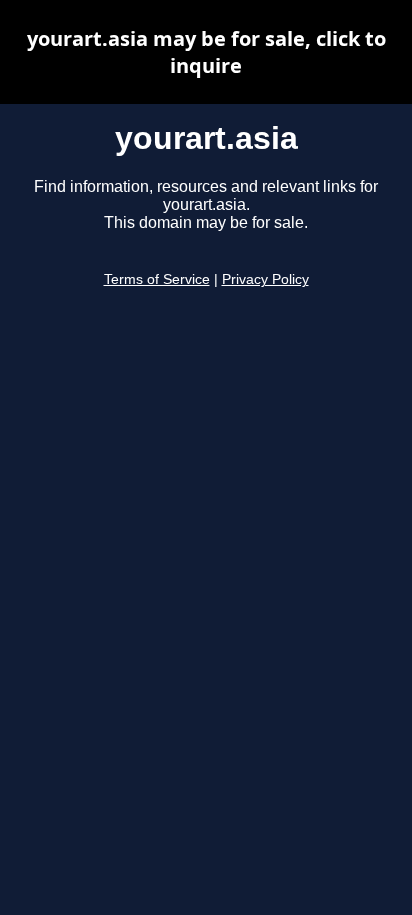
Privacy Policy (265, 279)
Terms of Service (157, 279)
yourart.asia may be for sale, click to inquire (206, 52)
